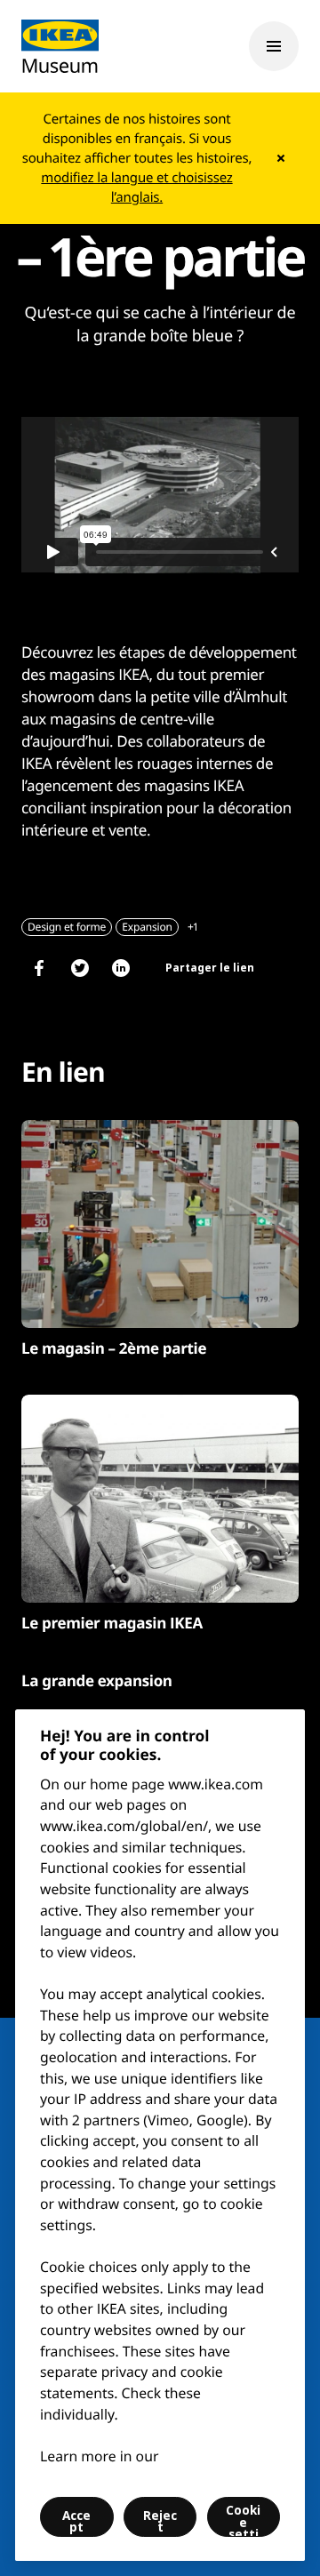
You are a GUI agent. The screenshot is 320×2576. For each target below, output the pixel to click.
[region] (160, 2135)
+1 (193, 927)
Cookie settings (243, 2520)
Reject (160, 2522)
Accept (76, 2522)
